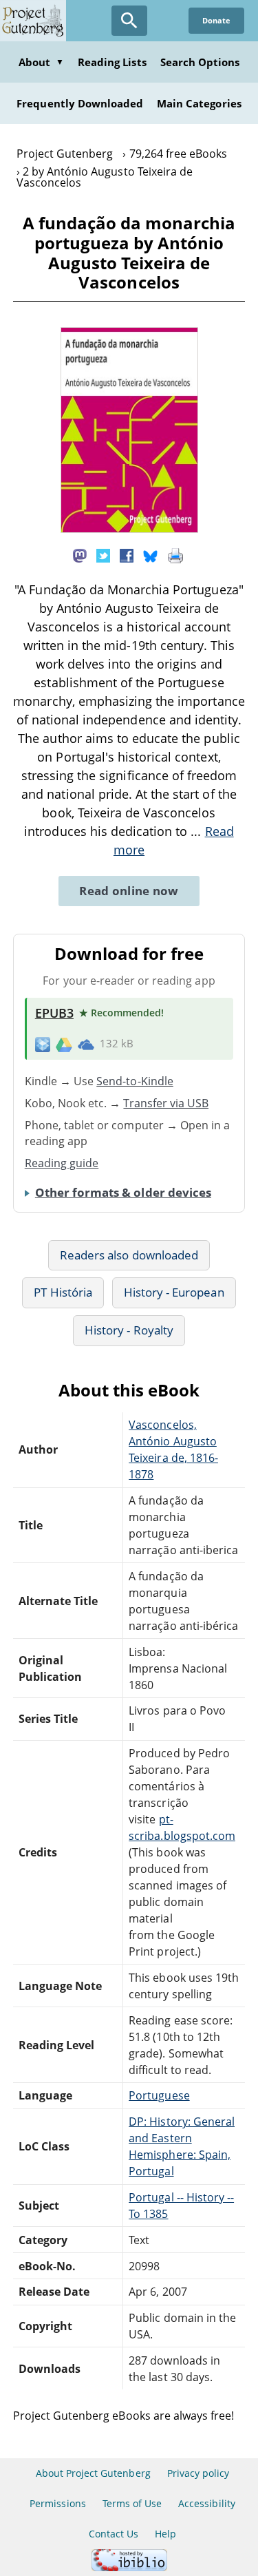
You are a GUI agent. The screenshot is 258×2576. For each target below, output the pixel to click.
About (41, 62)
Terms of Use (132, 2503)
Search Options (200, 62)
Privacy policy (198, 2473)
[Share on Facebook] (127, 554)
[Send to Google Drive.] (64, 1044)
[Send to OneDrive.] (86, 1044)
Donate (216, 20)
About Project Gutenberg (93, 2473)
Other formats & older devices (123, 1192)
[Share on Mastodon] (80, 554)
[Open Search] (129, 21)
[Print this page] (175, 554)
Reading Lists (112, 62)
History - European (174, 1292)
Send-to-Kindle (135, 1081)
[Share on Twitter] (103, 554)
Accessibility (207, 2503)
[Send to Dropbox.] (43, 1044)
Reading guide (62, 1163)
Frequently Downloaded (80, 103)
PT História (63, 1292)
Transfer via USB (166, 1103)
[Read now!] (129, 529)
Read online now (129, 891)
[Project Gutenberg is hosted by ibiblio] (129, 2567)
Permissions (57, 2503)
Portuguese (159, 2095)
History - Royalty (129, 1330)
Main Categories (199, 103)
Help (165, 2534)
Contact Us (114, 2534)
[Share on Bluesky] (151, 554)
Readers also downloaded (129, 1255)
